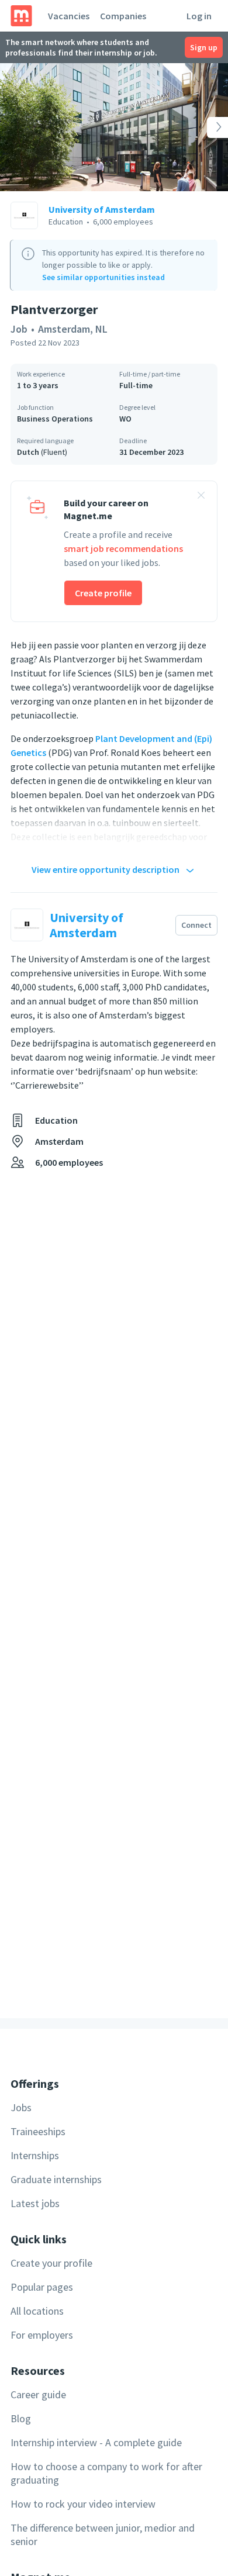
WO (125, 419)
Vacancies (69, 16)
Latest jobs (35, 2203)
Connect (196, 925)
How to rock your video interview (83, 2504)
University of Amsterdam (102, 209)
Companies (123, 16)
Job (19, 329)
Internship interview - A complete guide (96, 2442)
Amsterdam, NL (73, 329)
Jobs (21, 2107)
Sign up (204, 47)
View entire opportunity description (106, 869)
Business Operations (55, 419)
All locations (37, 2311)
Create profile (103, 593)
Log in (199, 16)
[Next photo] (205, 127)
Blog (21, 2418)
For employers (42, 2335)
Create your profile (51, 2263)
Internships (35, 2155)
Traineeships (38, 2131)
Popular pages (42, 2287)
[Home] (21, 16)
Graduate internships (56, 2179)
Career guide (38, 2394)
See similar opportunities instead (103, 277)
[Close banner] (201, 497)
